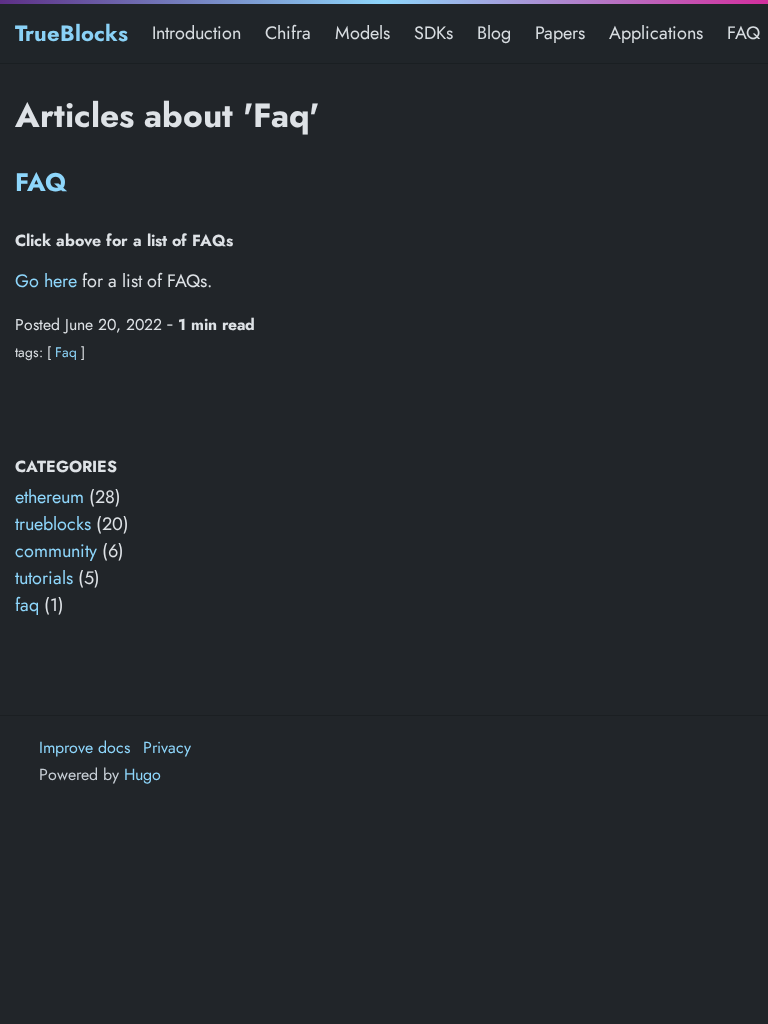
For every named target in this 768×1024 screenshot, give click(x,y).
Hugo (142, 774)
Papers (560, 33)
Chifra (288, 33)
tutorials (44, 578)
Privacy (167, 747)
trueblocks (53, 524)
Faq (66, 352)
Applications (656, 33)
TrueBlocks (71, 33)
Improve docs (84, 747)
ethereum (49, 497)
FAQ (743, 33)
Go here (46, 281)
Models (362, 33)
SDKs (433, 33)
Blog (494, 33)
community (56, 551)
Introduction (196, 33)
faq (27, 605)
